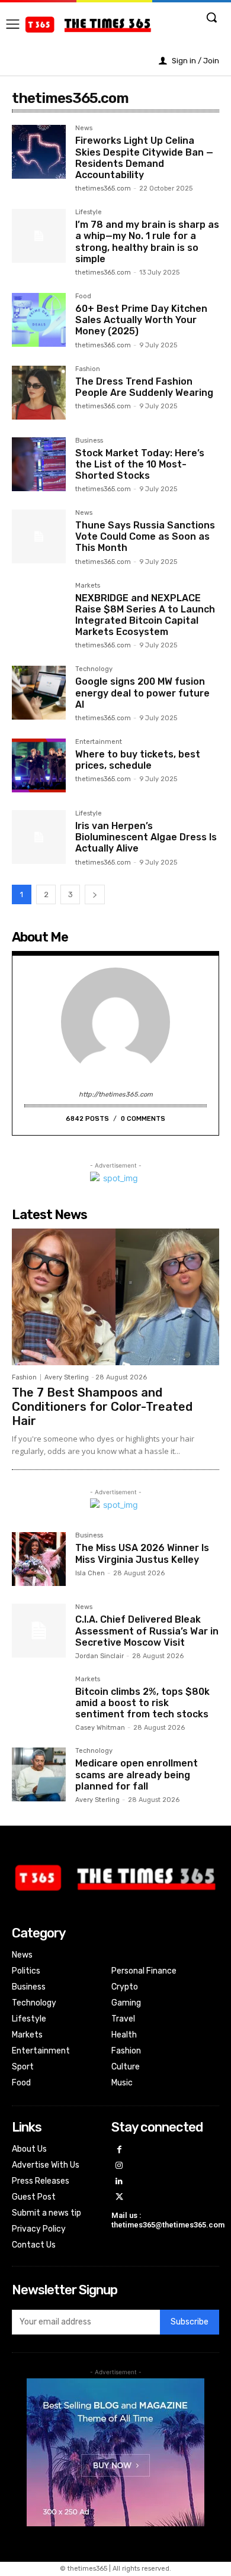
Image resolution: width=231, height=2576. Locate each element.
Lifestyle (89, 212)
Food (83, 296)
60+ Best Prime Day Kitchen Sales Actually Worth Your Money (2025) (141, 320)
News (84, 128)
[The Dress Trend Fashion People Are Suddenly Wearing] (39, 393)
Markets (88, 586)
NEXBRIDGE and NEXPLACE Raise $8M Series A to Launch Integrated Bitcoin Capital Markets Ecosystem (145, 615)
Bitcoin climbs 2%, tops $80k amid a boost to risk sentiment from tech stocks (142, 1703)
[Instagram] (119, 2166)
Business (89, 441)
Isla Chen (90, 1573)
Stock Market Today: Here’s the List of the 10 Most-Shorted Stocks (140, 464)
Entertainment (99, 742)
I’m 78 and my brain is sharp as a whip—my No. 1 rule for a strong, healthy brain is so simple (147, 242)
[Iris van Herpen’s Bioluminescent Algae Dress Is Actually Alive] (39, 837)
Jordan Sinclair (100, 1656)
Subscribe (190, 2322)
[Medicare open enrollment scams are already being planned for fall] (39, 1774)
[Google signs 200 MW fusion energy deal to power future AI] (39, 693)
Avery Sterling (67, 1377)
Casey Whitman (100, 1728)
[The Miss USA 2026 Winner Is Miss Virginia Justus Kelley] (39, 1559)
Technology (94, 669)
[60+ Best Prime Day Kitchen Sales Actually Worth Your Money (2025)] (39, 320)
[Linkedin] (119, 2182)
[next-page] (95, 894)
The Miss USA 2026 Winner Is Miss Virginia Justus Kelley (142, 1553)
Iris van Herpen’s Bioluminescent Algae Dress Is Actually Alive (146, 837)
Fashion (88, 369)
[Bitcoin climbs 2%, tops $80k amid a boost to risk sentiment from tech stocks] (39, 1703)
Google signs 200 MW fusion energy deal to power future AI (142, 693)
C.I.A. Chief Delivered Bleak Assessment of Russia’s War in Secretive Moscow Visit (147, 1631)
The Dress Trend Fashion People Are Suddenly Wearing (144, 387)
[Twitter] (119, 2198)
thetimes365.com (103, 188)
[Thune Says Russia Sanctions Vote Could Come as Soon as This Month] (39, 536)
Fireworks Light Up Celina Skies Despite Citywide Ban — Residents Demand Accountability (144, 158)
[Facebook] (119, 2150)
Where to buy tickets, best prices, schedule (138, 760)
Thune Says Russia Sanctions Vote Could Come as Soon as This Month (145, 536)
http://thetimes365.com (116, 1094)
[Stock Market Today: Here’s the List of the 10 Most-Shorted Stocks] (39, 464)
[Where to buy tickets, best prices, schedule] (39, 765)
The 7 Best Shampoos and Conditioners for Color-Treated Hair (102, 1407)
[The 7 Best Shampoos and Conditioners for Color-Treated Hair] (115, 1297)
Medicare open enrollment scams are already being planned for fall (137, 1774)
